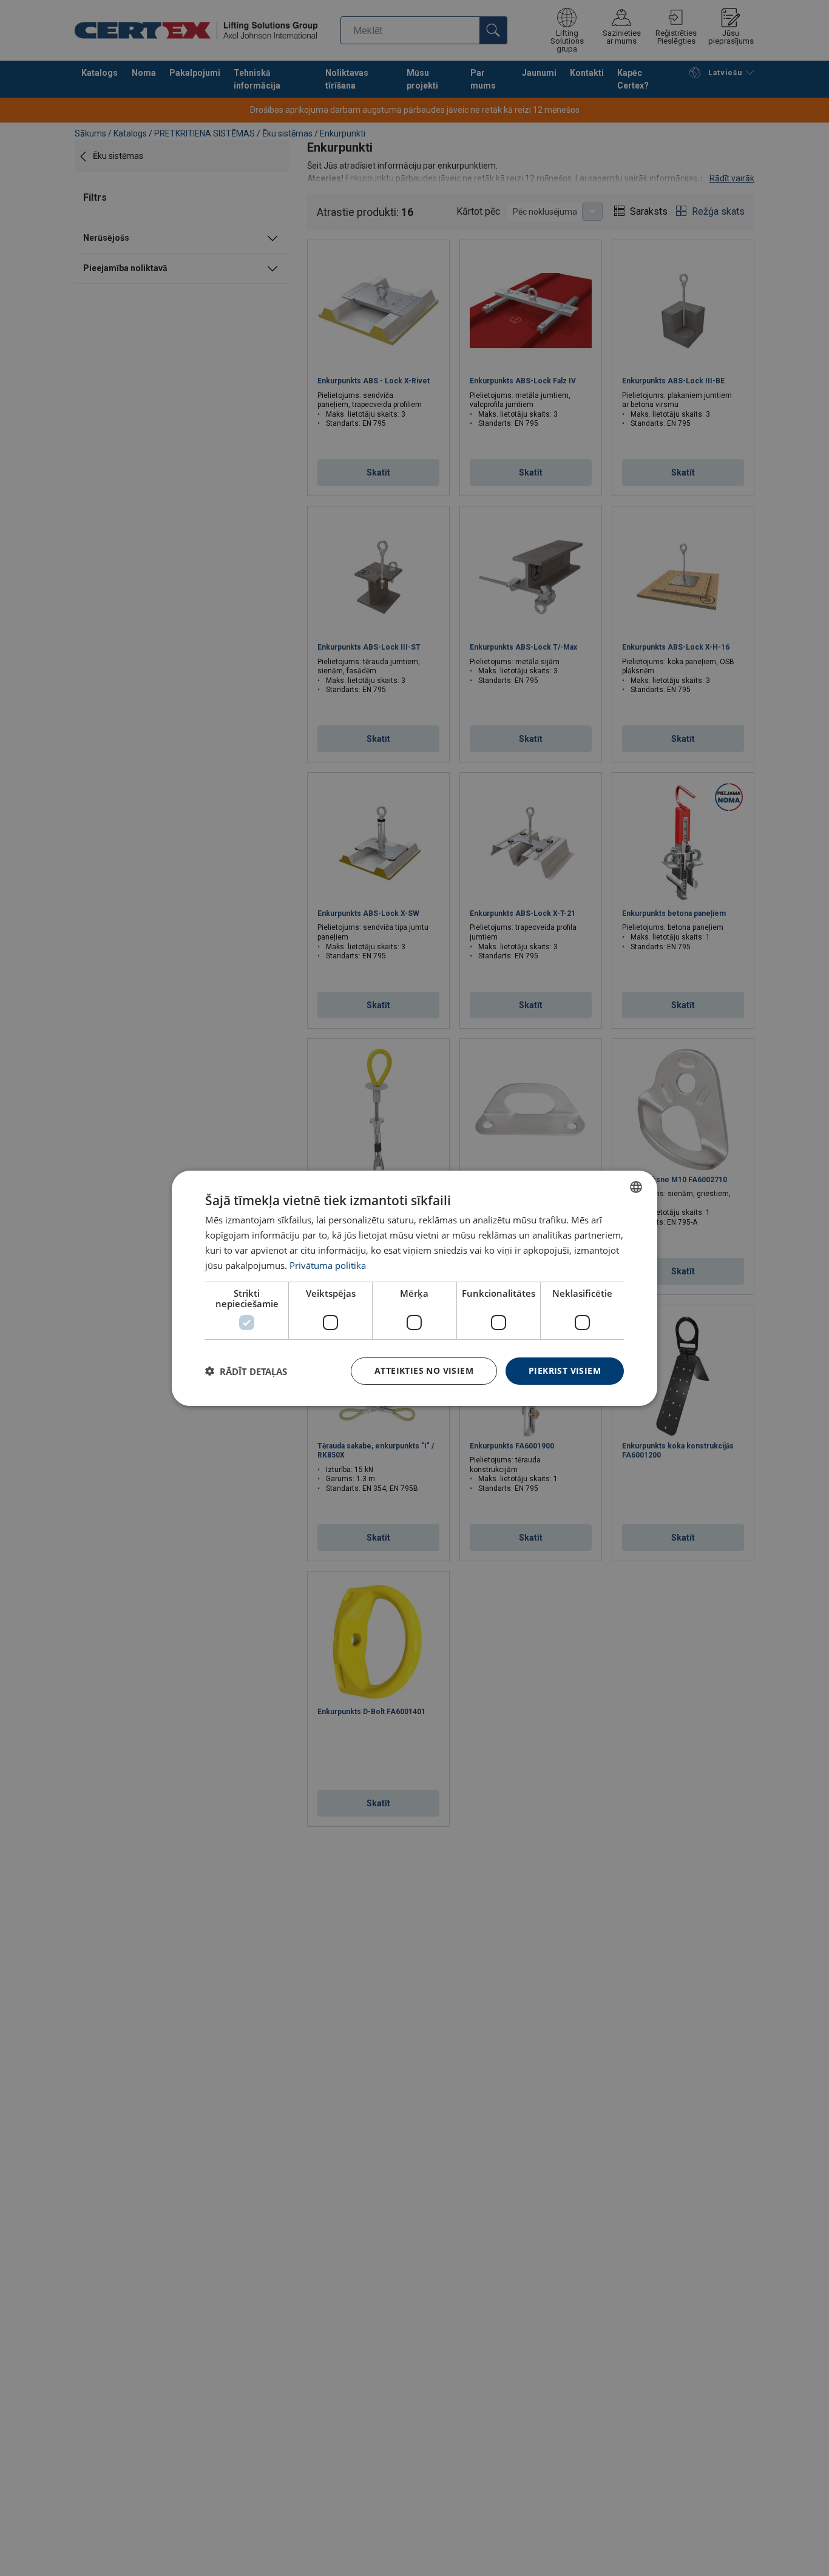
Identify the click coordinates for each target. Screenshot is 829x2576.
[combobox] (636, 1186)
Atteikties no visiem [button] (424, 1370)
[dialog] (414, 1288)
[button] (246, 1371)
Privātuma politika (328, 1265)
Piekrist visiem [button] (565, 1370)
